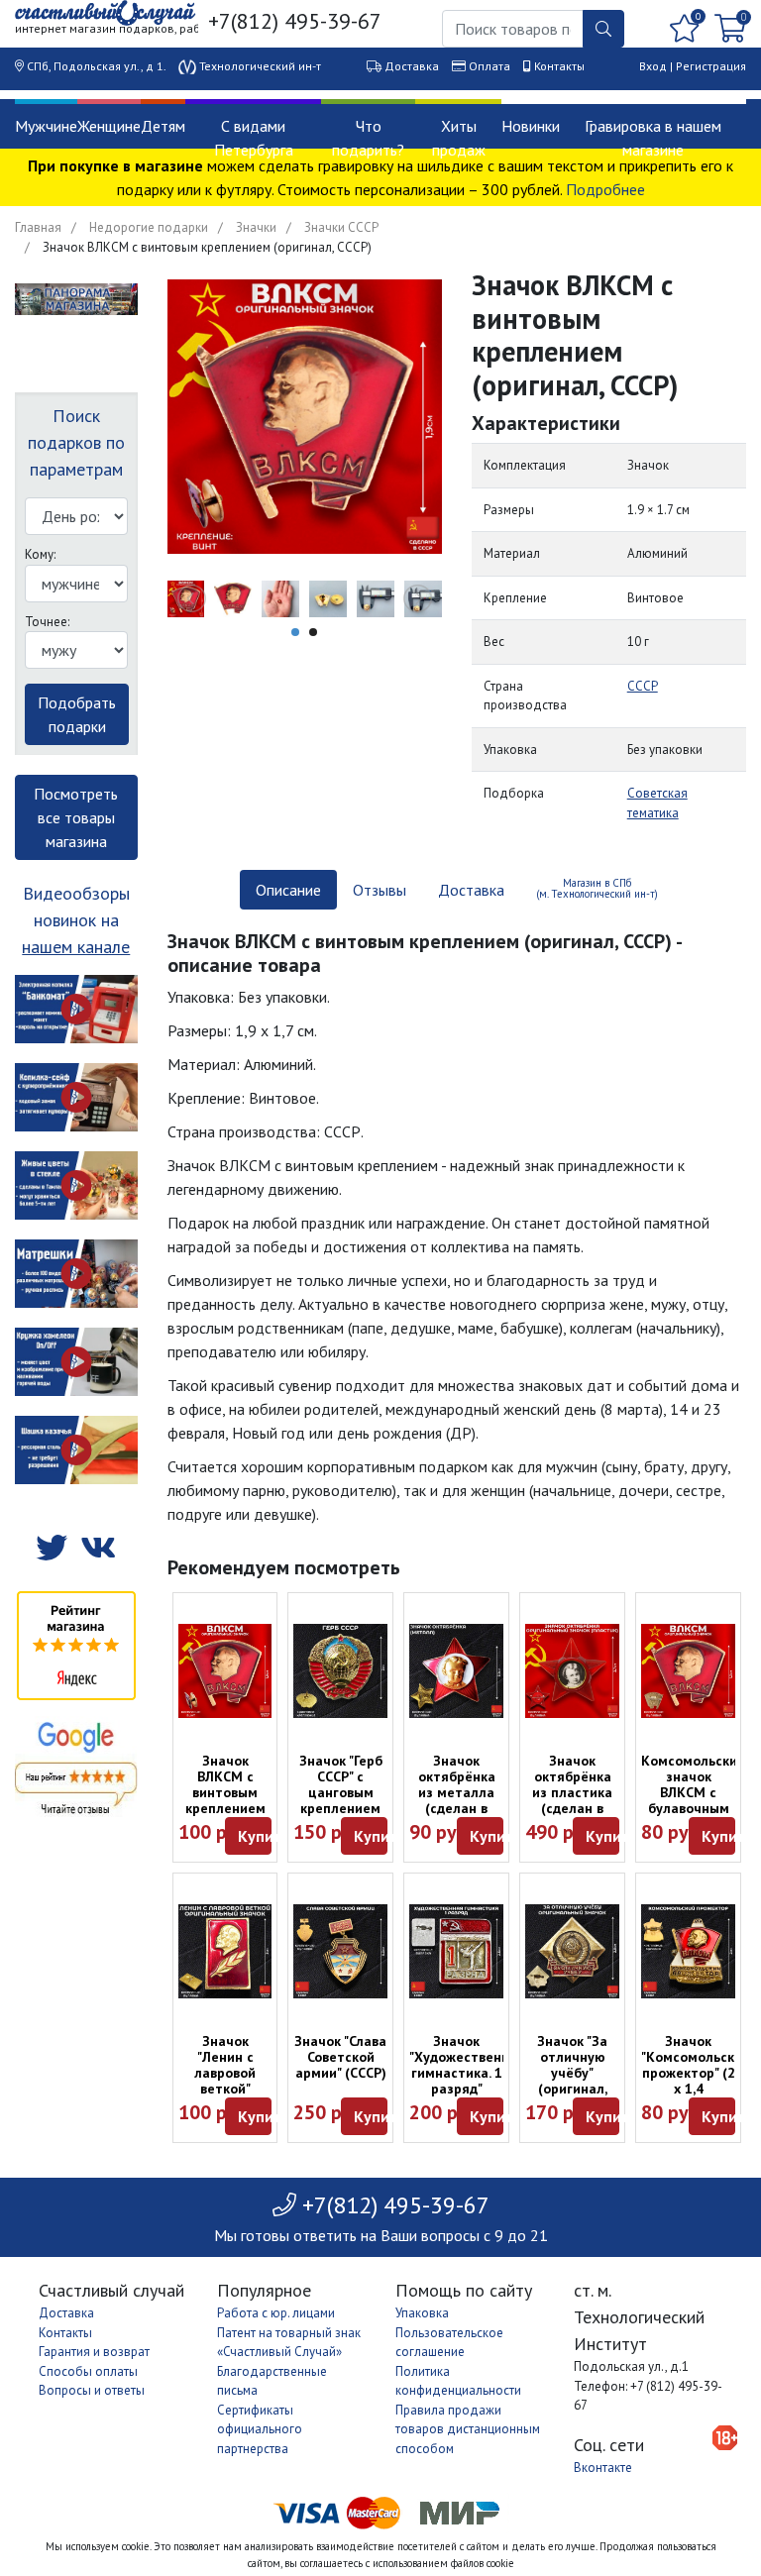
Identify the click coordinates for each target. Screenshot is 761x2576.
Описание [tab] (288, 890)
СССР (643, 686)
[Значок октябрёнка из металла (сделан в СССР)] (456, 1671)
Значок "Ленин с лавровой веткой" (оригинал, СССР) (225, 2081)
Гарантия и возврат (94, 2352)
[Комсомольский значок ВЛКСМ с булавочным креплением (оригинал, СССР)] (688, 1671)
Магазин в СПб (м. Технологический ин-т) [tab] (597, 888)
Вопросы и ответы (92, 2390)
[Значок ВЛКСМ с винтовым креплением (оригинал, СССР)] (225, 1671)
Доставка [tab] (471, 890)
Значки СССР (341, 227)
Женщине (109, 126)
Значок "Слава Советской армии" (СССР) (340, 2057)
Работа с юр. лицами (276, 2313)
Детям (163, 126)
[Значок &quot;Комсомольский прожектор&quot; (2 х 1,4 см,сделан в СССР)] (688, 1951)
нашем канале (76, 947)
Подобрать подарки (77, 714)
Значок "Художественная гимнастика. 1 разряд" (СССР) (467, 2073)
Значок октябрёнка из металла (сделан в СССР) (457, 1792)
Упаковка (422, 2313)
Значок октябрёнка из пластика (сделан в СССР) (572, 1792)
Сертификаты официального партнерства (260, 2429)
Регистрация (711, 66)
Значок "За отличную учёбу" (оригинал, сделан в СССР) (572, 2081)
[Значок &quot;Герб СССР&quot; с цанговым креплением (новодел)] (340, 1671)
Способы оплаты (88, 2371)
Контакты (559, 66)
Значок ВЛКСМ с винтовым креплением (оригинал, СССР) (225, 1800)
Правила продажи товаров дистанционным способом (468, 2429)
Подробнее (605, 189)
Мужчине (46, 126)
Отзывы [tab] (380, 890)
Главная (38, 227)
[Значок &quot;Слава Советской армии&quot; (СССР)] (340, 1951)
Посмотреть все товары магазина (76, 817)
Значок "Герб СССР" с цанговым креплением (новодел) (341, 1792)
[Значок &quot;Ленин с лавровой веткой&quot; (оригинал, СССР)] (225, 1951)
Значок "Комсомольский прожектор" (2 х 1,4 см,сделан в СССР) (696, 2081)
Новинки (531, 126)
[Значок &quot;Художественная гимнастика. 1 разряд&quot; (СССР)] (456, 1951)
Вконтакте (603, 2468)
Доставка (412, 66)
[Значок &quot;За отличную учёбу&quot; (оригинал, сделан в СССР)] (572, 1951)
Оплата (489, 66)
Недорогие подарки (149, 227)
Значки (256, 227)
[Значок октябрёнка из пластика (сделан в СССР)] (572, 1671)
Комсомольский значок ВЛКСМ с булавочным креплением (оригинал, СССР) (693, 1808)
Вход (653, 66)
